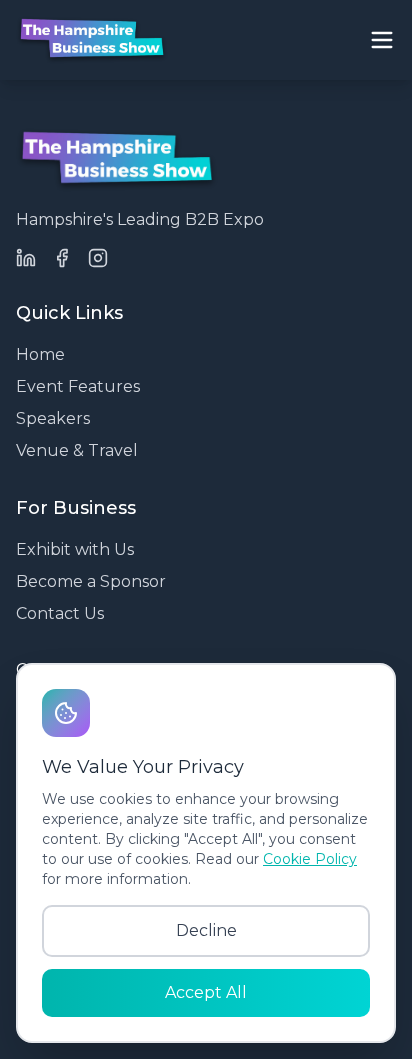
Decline (206, 930)
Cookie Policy (310, 859)
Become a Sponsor (91, 581)
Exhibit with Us (75, 549)
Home (40, 354)
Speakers (53, 418)
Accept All (206, 992)
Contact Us (60, 613)
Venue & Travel (77, 450)
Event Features (78, 386)
